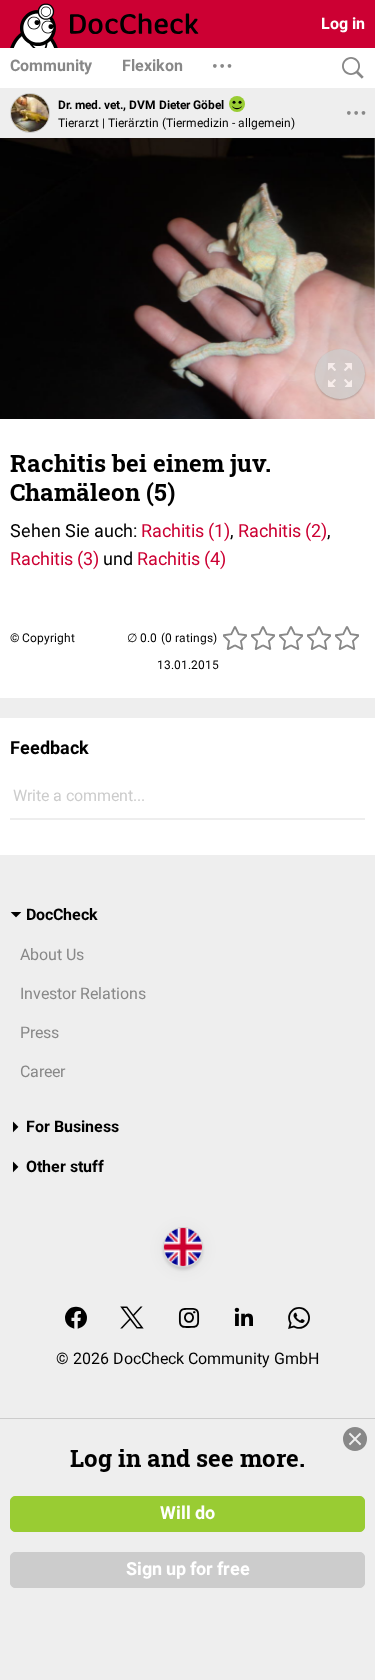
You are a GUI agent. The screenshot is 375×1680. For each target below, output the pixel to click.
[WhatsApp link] (299, 1319)
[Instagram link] (189, 1319)
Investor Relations (83, 993)
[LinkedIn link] (244, 1319)
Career (42, 1071)
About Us (52, 954)
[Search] (348, 68)
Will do (187, 1513)
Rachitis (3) (54, 558)
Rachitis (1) (185, 530)
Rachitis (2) (280, 530)
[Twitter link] (132, 1319)
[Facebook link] (76, 1319)
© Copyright (42, 638)
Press (39, 1032)
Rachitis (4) (181, 558)
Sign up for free (188, 1569)
